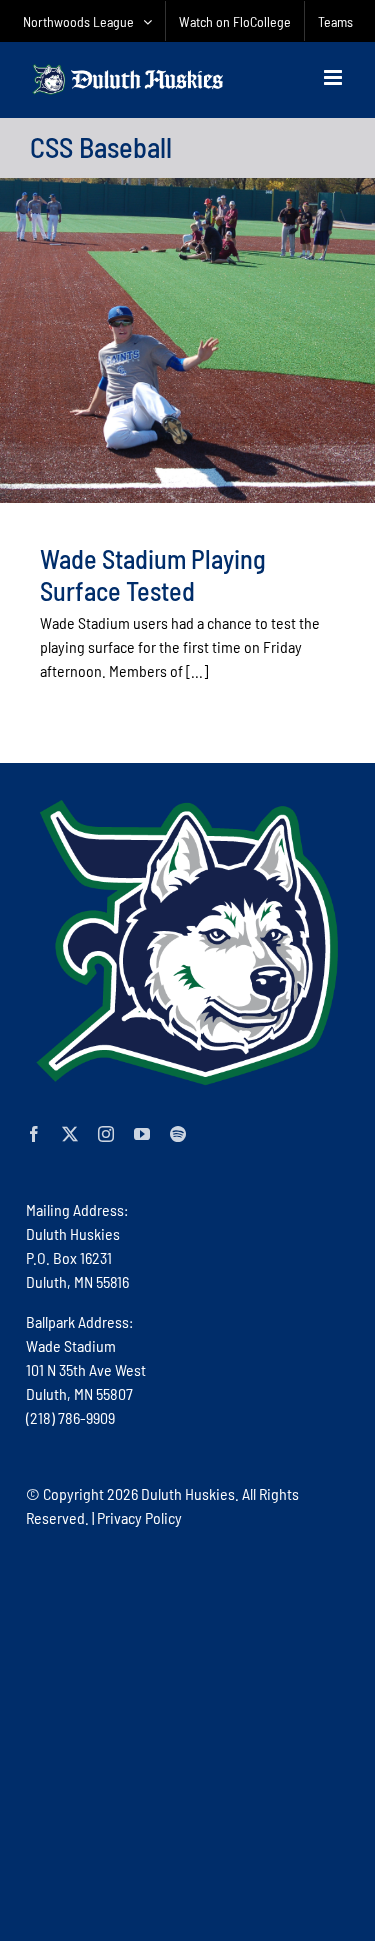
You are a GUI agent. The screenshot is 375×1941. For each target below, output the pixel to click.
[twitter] (70, 1134)
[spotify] (178, 1134)
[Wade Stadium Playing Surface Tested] (187, 340)
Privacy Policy (139, 1517)
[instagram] (106, 1134)
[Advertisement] (187, 1733)
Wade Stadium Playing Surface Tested (153, 574)
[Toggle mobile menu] (334, 77)
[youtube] (142, 1134)
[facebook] (34, 1134)
